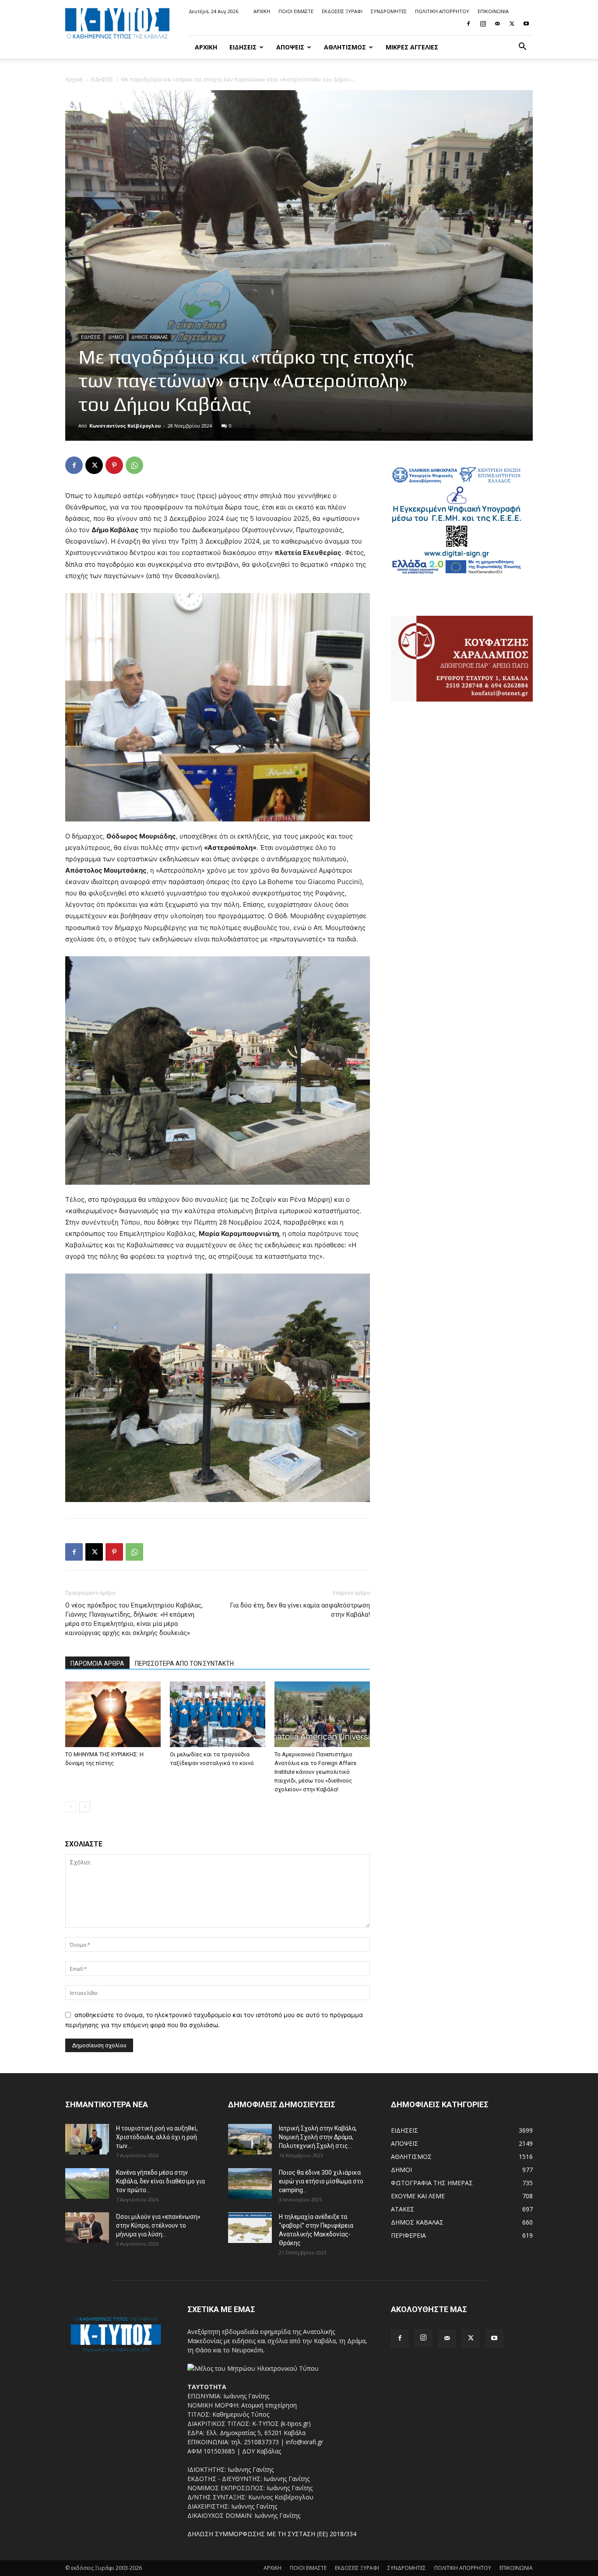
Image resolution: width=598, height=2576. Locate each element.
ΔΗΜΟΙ (116, 337)
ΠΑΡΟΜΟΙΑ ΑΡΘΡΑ (97, 1664)
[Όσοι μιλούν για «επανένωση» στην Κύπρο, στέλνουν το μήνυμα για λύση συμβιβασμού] (87, 2228)
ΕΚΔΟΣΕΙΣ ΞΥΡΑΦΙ (342, 11)
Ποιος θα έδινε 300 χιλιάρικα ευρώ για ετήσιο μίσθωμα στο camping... (321, 2181)
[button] (522, 47)
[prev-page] (71, 1807)
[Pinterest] (114, 465)
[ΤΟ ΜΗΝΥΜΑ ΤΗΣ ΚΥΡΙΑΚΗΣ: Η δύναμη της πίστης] (113, 1714)
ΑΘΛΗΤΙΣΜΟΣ (345, 47)
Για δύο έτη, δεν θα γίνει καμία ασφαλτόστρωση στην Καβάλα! (300, 1610)
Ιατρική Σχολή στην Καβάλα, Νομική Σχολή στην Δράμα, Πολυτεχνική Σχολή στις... (318, 2137)
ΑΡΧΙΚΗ (262, 11)
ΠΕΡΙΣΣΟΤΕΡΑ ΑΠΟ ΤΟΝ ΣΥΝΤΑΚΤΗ (184, 1664)
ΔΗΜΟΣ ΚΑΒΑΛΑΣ (150, 337)
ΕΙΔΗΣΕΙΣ (243, 47)
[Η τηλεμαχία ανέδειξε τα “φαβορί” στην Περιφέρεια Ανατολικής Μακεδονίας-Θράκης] (250, 2228)
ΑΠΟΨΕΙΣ (290, 47)
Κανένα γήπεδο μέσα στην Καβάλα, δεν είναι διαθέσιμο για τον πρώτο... (160, 2181)
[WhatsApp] (134, 465)
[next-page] (85, 1807)
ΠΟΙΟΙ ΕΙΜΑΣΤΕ (296, 11)
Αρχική (74, 79)
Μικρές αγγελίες (412, 47)
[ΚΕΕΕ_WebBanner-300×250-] (457, 573)
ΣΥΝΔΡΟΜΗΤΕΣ (389, 11)
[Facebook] (468, 24)
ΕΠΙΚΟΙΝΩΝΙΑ (493, 11)
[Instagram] (483, 24)
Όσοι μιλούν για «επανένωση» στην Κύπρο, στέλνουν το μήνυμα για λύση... (158, 2225)
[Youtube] (526, 24)
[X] (512, 24)
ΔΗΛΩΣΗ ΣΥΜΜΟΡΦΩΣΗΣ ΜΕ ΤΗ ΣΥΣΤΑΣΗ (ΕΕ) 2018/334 (272, 2534)
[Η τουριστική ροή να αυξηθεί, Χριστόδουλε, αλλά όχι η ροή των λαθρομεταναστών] (87, 2139)
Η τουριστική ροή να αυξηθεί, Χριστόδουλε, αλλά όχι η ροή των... (157, 2137)
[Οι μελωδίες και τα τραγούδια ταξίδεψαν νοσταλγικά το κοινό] (218, 1714)
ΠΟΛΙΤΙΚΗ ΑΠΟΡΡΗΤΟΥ (442, 11)
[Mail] (497, 24)
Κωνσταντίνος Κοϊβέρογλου (125, 426)
